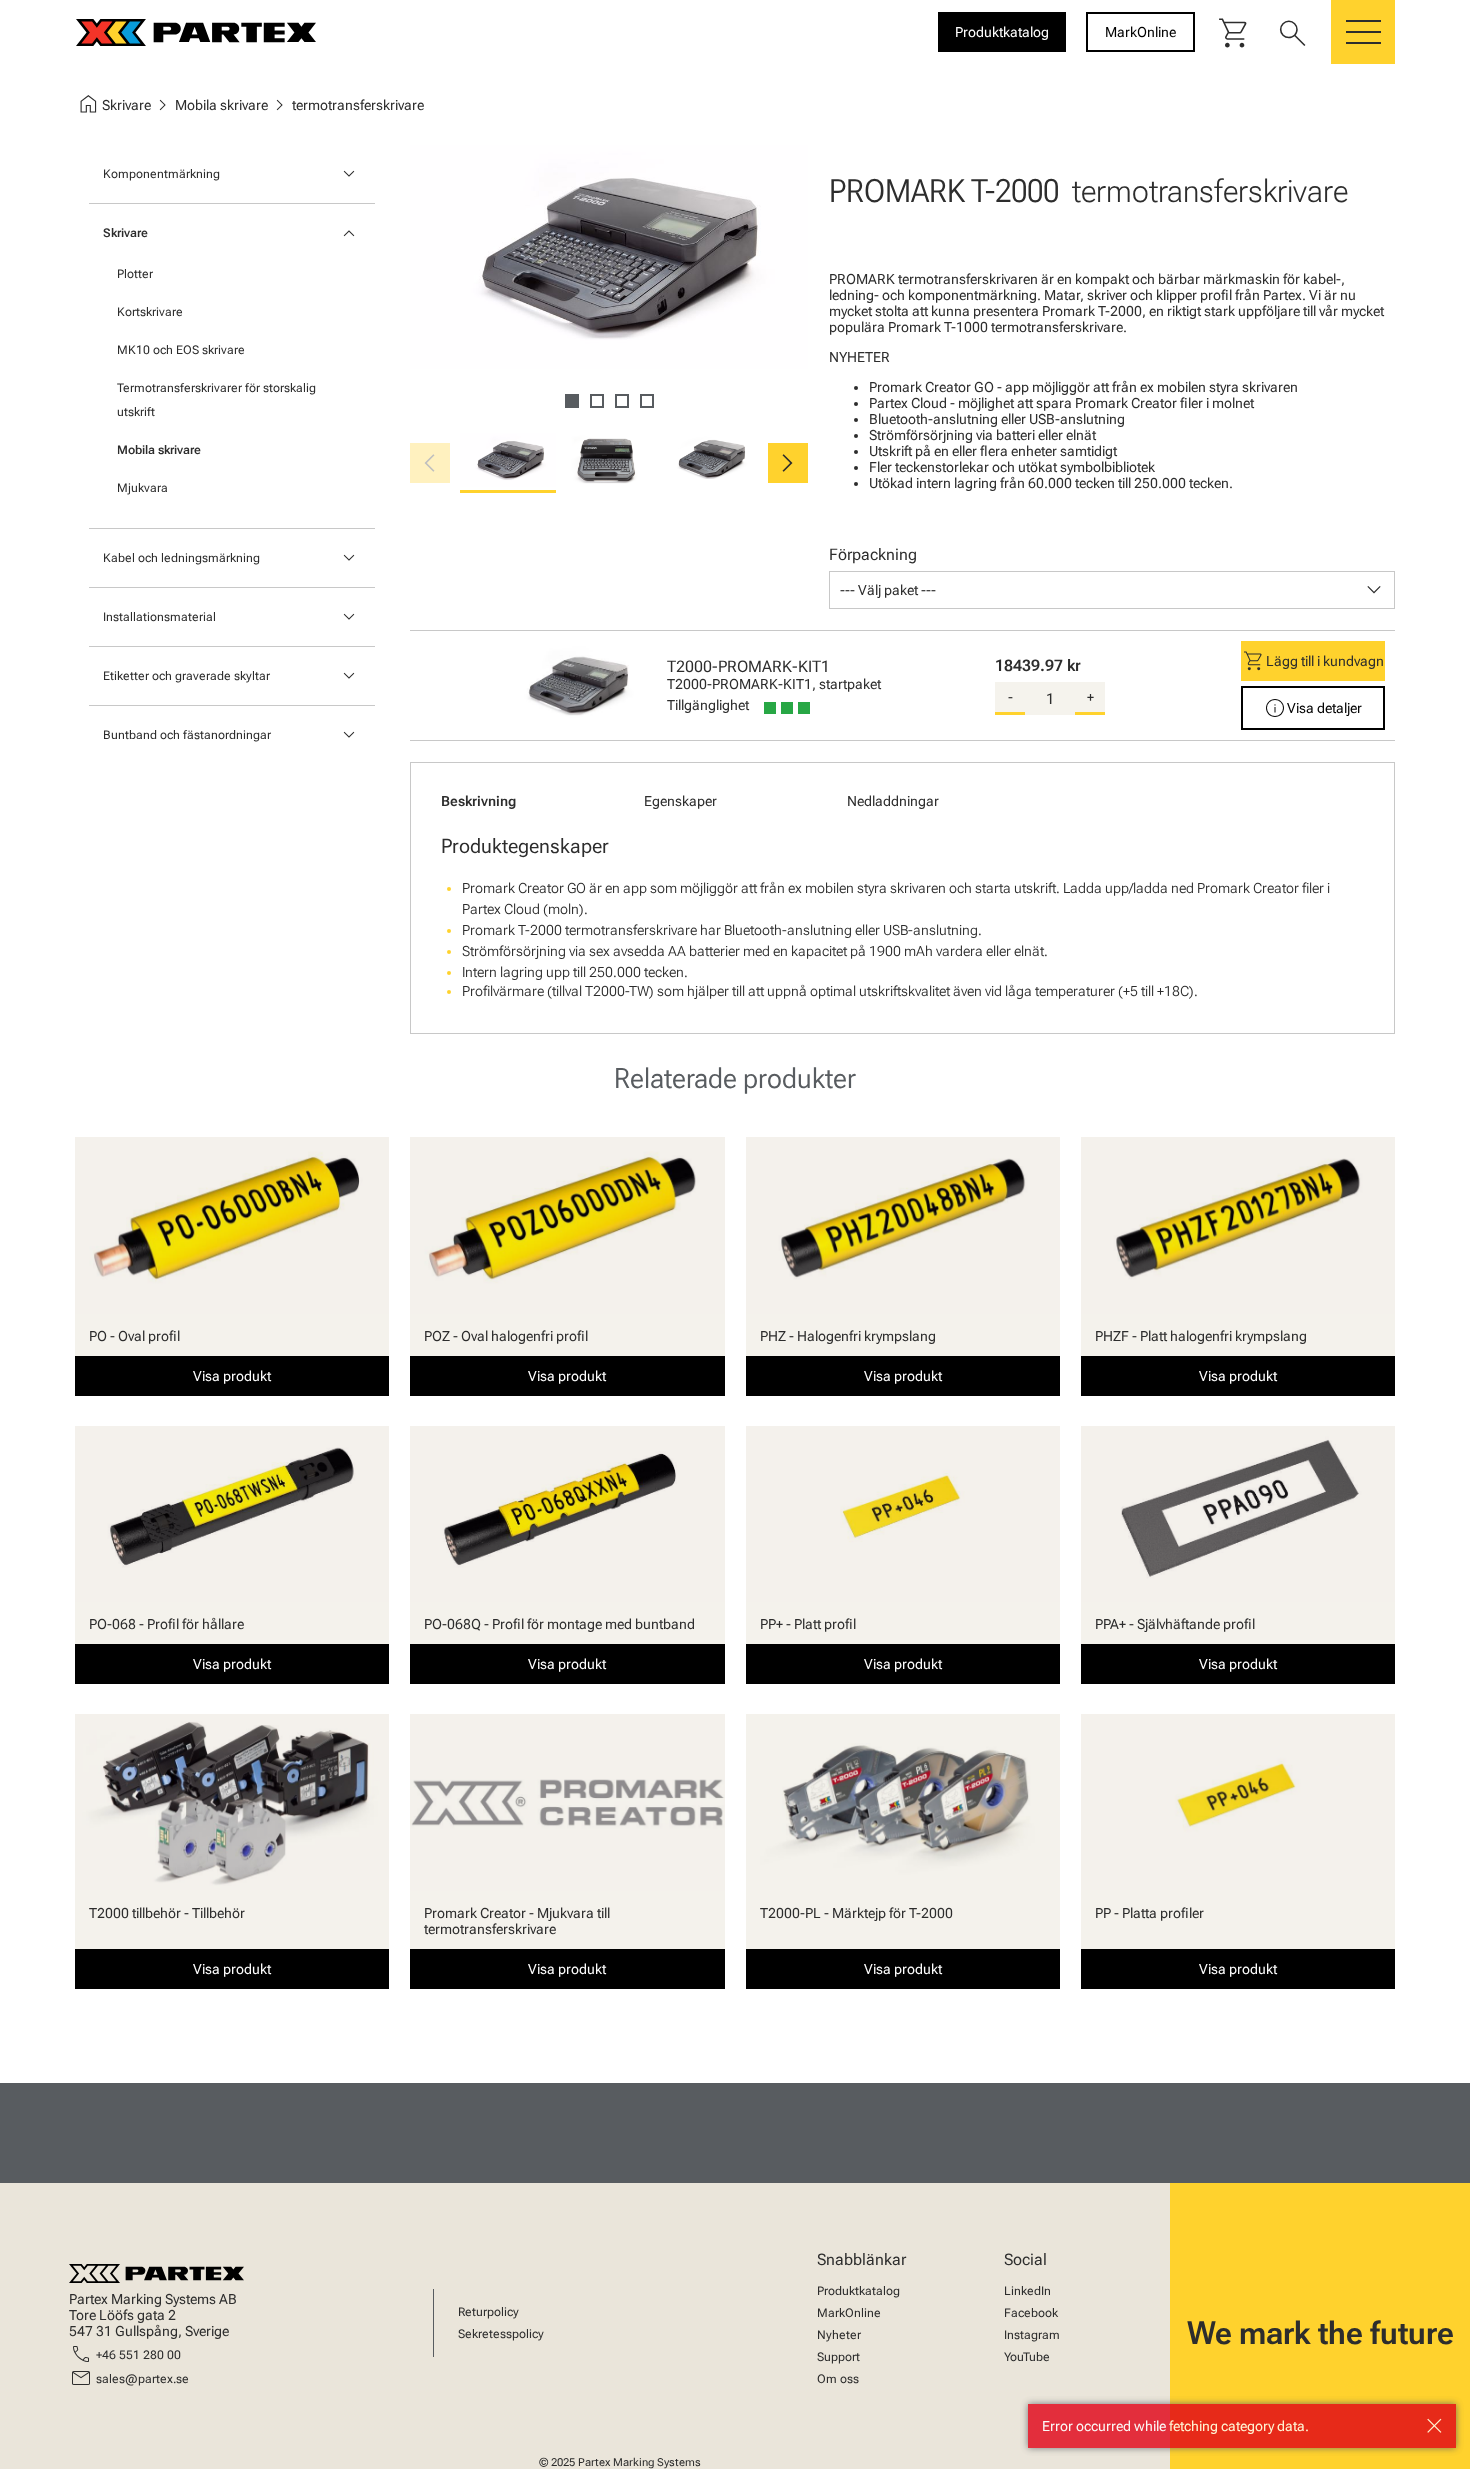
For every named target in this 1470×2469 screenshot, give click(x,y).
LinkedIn (1027, 2291)
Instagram (1032, 2335)
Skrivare (125, 233)
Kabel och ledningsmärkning (181, 558)
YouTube (1027, 2357)
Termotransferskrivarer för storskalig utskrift (216, 400)
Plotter (135, 274)
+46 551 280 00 (138, 2355)
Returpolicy (488, 2312)
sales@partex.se (142, 2379)
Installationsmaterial (159, 617)
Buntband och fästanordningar (187, 735)
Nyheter (839, 2335)
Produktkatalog (858, 2291)
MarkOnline (849, 2313)
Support (838, 2357)
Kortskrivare (150, 312)
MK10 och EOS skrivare (181, 350)
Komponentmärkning (161, 174)
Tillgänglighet (708, 705)
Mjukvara (142, 488)
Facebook (1031, 2313)
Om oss (838, 2379)
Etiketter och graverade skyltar (186, 676)
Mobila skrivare (159, 450)
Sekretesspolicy (501, 2334)
